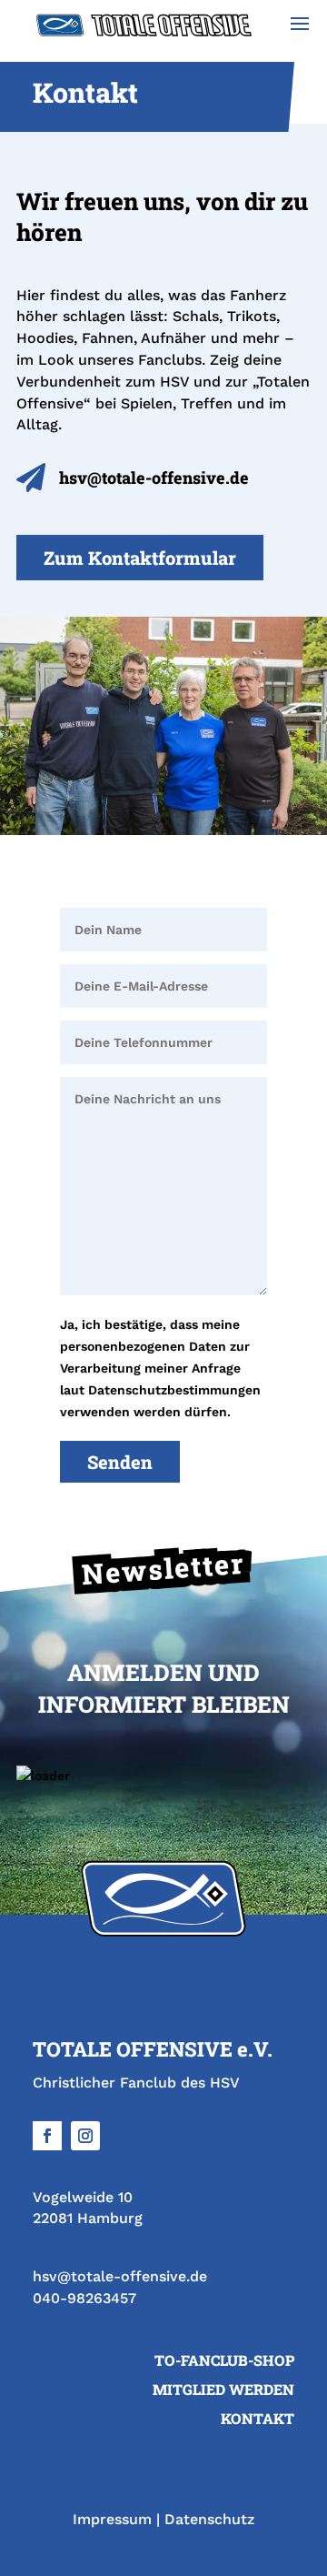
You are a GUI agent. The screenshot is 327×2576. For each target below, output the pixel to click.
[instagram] (85, 2136)
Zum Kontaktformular (140, 558)
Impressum (112, 2519)
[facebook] (47, 2136)
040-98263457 (84, 2298)
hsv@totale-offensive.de (120, 2276)
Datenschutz (209, 2519)
